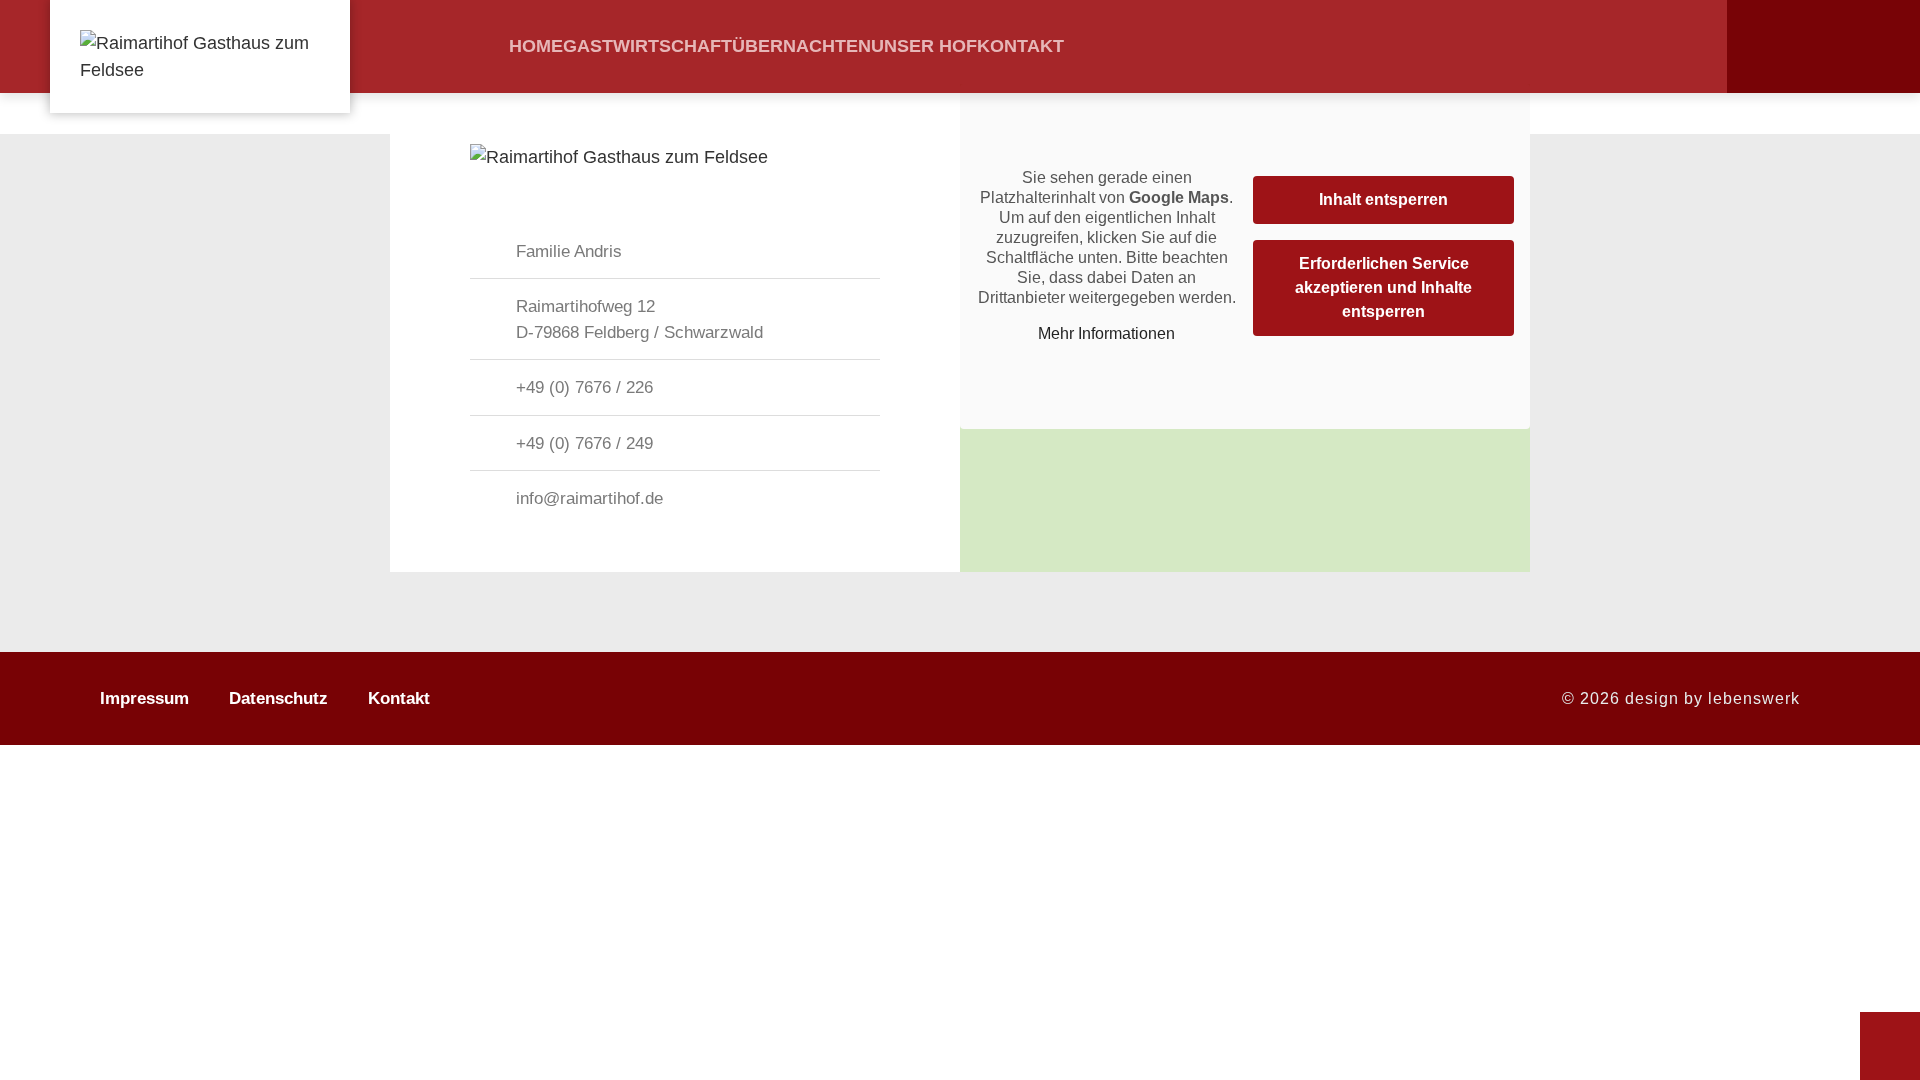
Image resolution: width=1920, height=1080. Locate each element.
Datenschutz (278, 698)
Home (536, 46)
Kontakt (1020, 46)
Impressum (144, 698)
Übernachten (801, 46)
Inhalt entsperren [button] (1383, 199)
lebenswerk (1754, 698)
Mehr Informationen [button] (1106, 333)
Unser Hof (924, 46)
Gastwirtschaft (647, 46)
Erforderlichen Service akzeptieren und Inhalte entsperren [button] (1383, 287)
